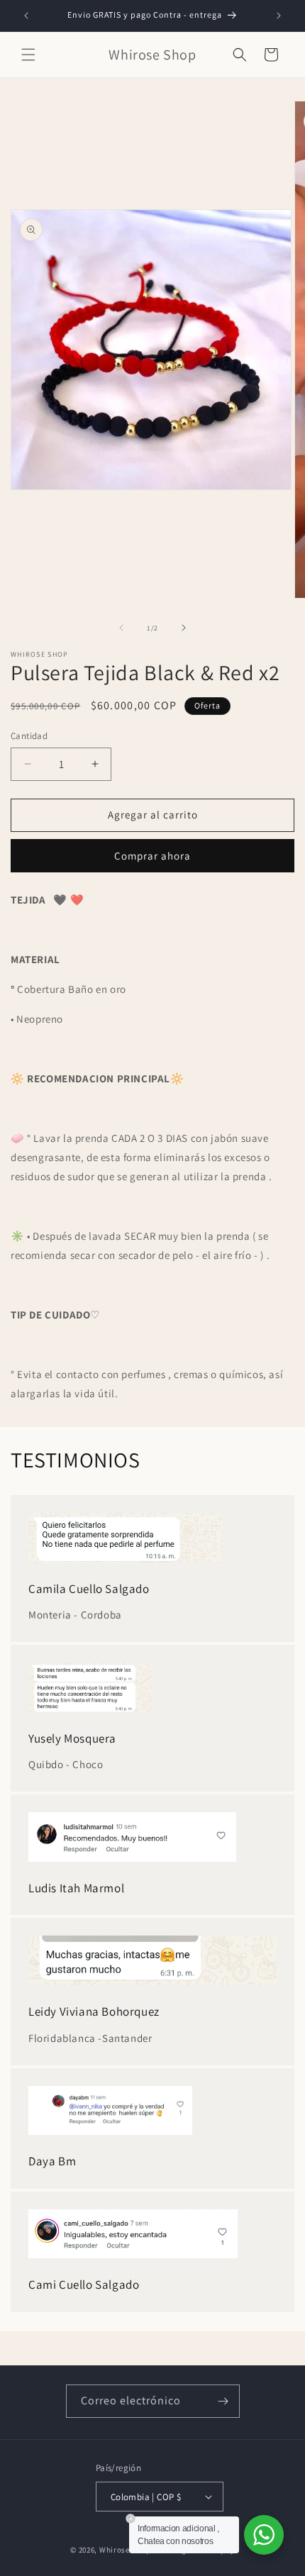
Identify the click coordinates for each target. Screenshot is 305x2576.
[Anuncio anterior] (26, 16)
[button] (28, 55)
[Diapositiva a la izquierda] (121, 628)
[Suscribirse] (223, 2401)
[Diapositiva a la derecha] (184, 628)
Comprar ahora (152, 856)
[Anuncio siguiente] (279, 16)
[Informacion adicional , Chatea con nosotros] (264, 2535)
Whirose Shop (125, 2550)
